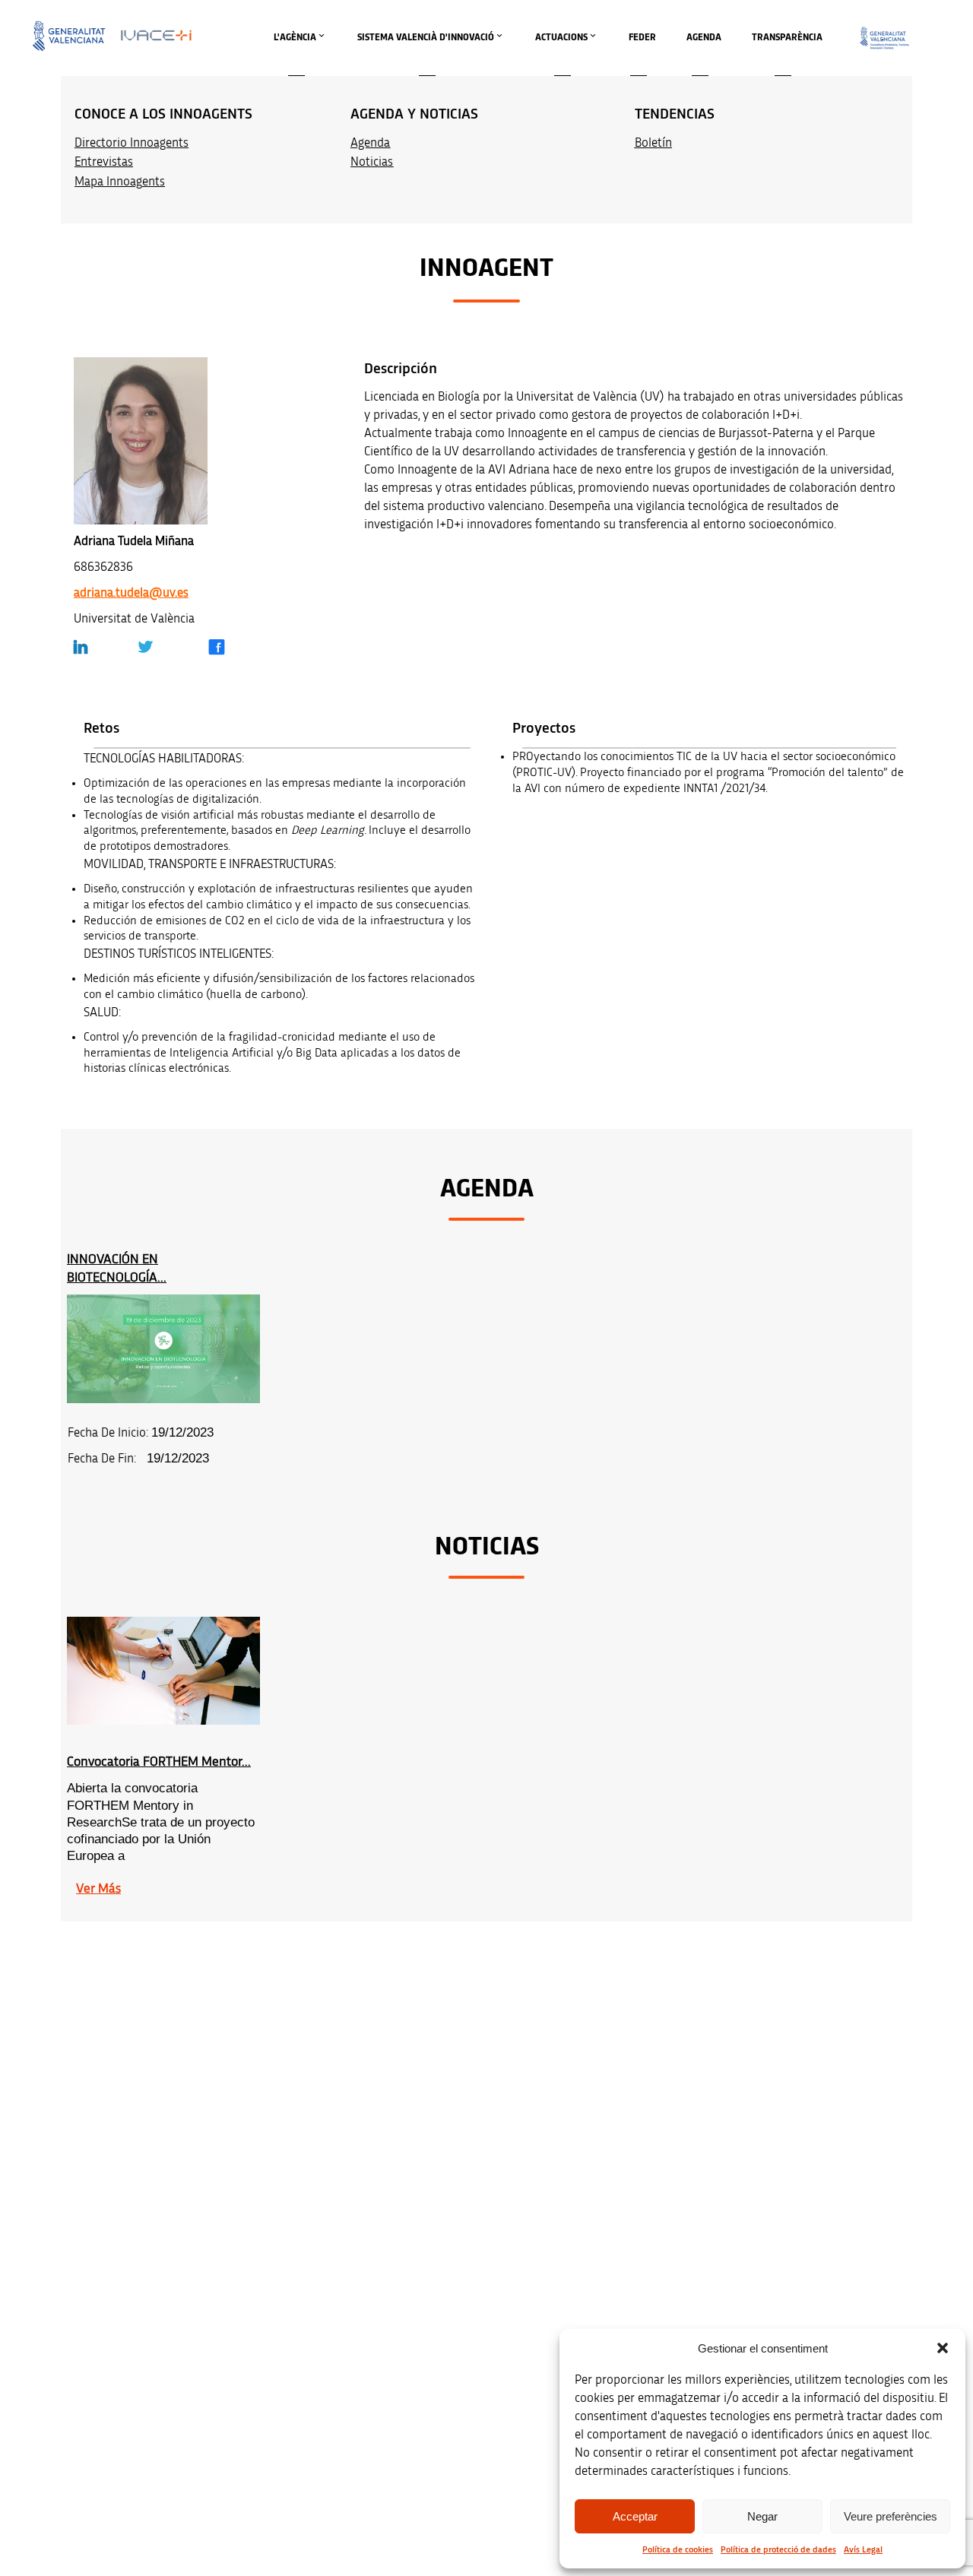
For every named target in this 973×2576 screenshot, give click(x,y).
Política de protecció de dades (778, 2549)
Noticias (372, 162)
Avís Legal (863, 2549)
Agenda (370, 143)
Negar (762, 2516)
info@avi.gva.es (311, 2327)
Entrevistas (104, 162)
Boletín (653, 143)
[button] (943, 2348)
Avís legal (764, 2307)
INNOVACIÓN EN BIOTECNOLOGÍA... (117, 1268)
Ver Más (98, 1889)
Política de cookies (678, 2549)
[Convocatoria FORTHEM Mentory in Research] (163, 1671)
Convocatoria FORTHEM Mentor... (159, 1762)
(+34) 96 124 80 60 (316, 2487)
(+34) (317, 2391)
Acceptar (635, 2516)
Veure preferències (891, 2516)
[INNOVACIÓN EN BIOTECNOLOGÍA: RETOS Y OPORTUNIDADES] (163, 1349)
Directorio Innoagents (132, 143)
